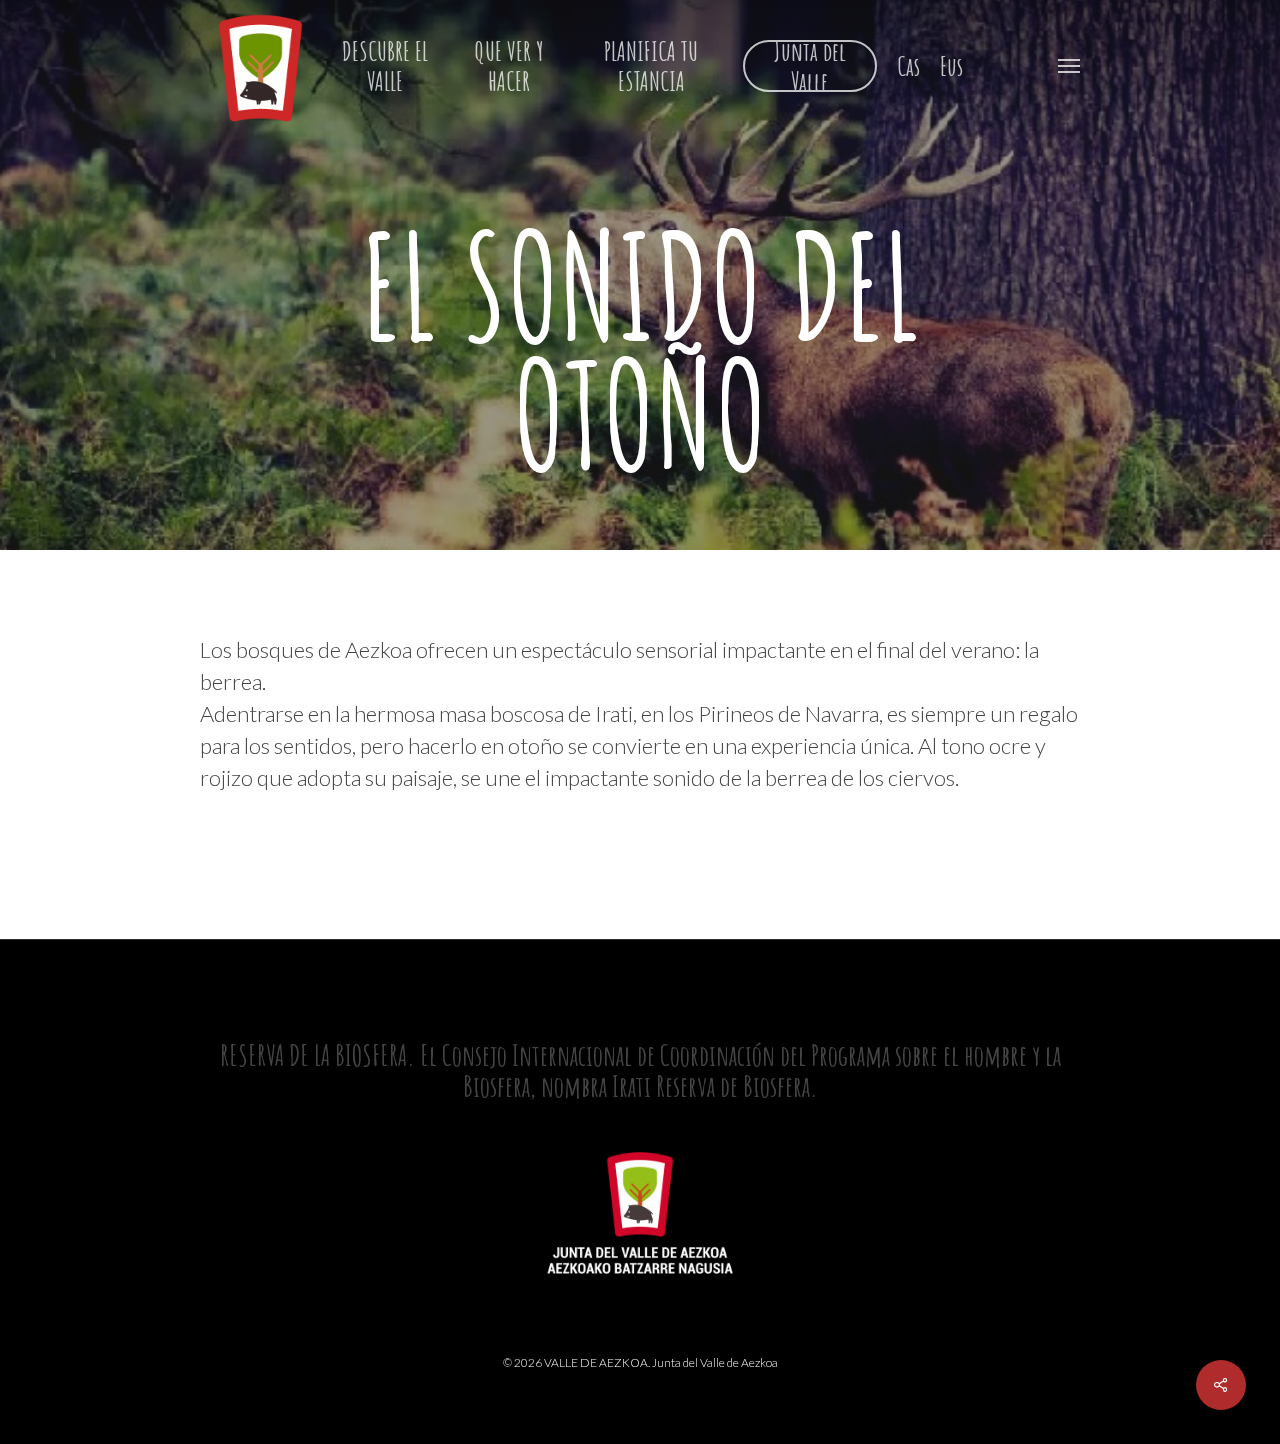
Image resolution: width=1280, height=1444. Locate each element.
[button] (1069, 65)
